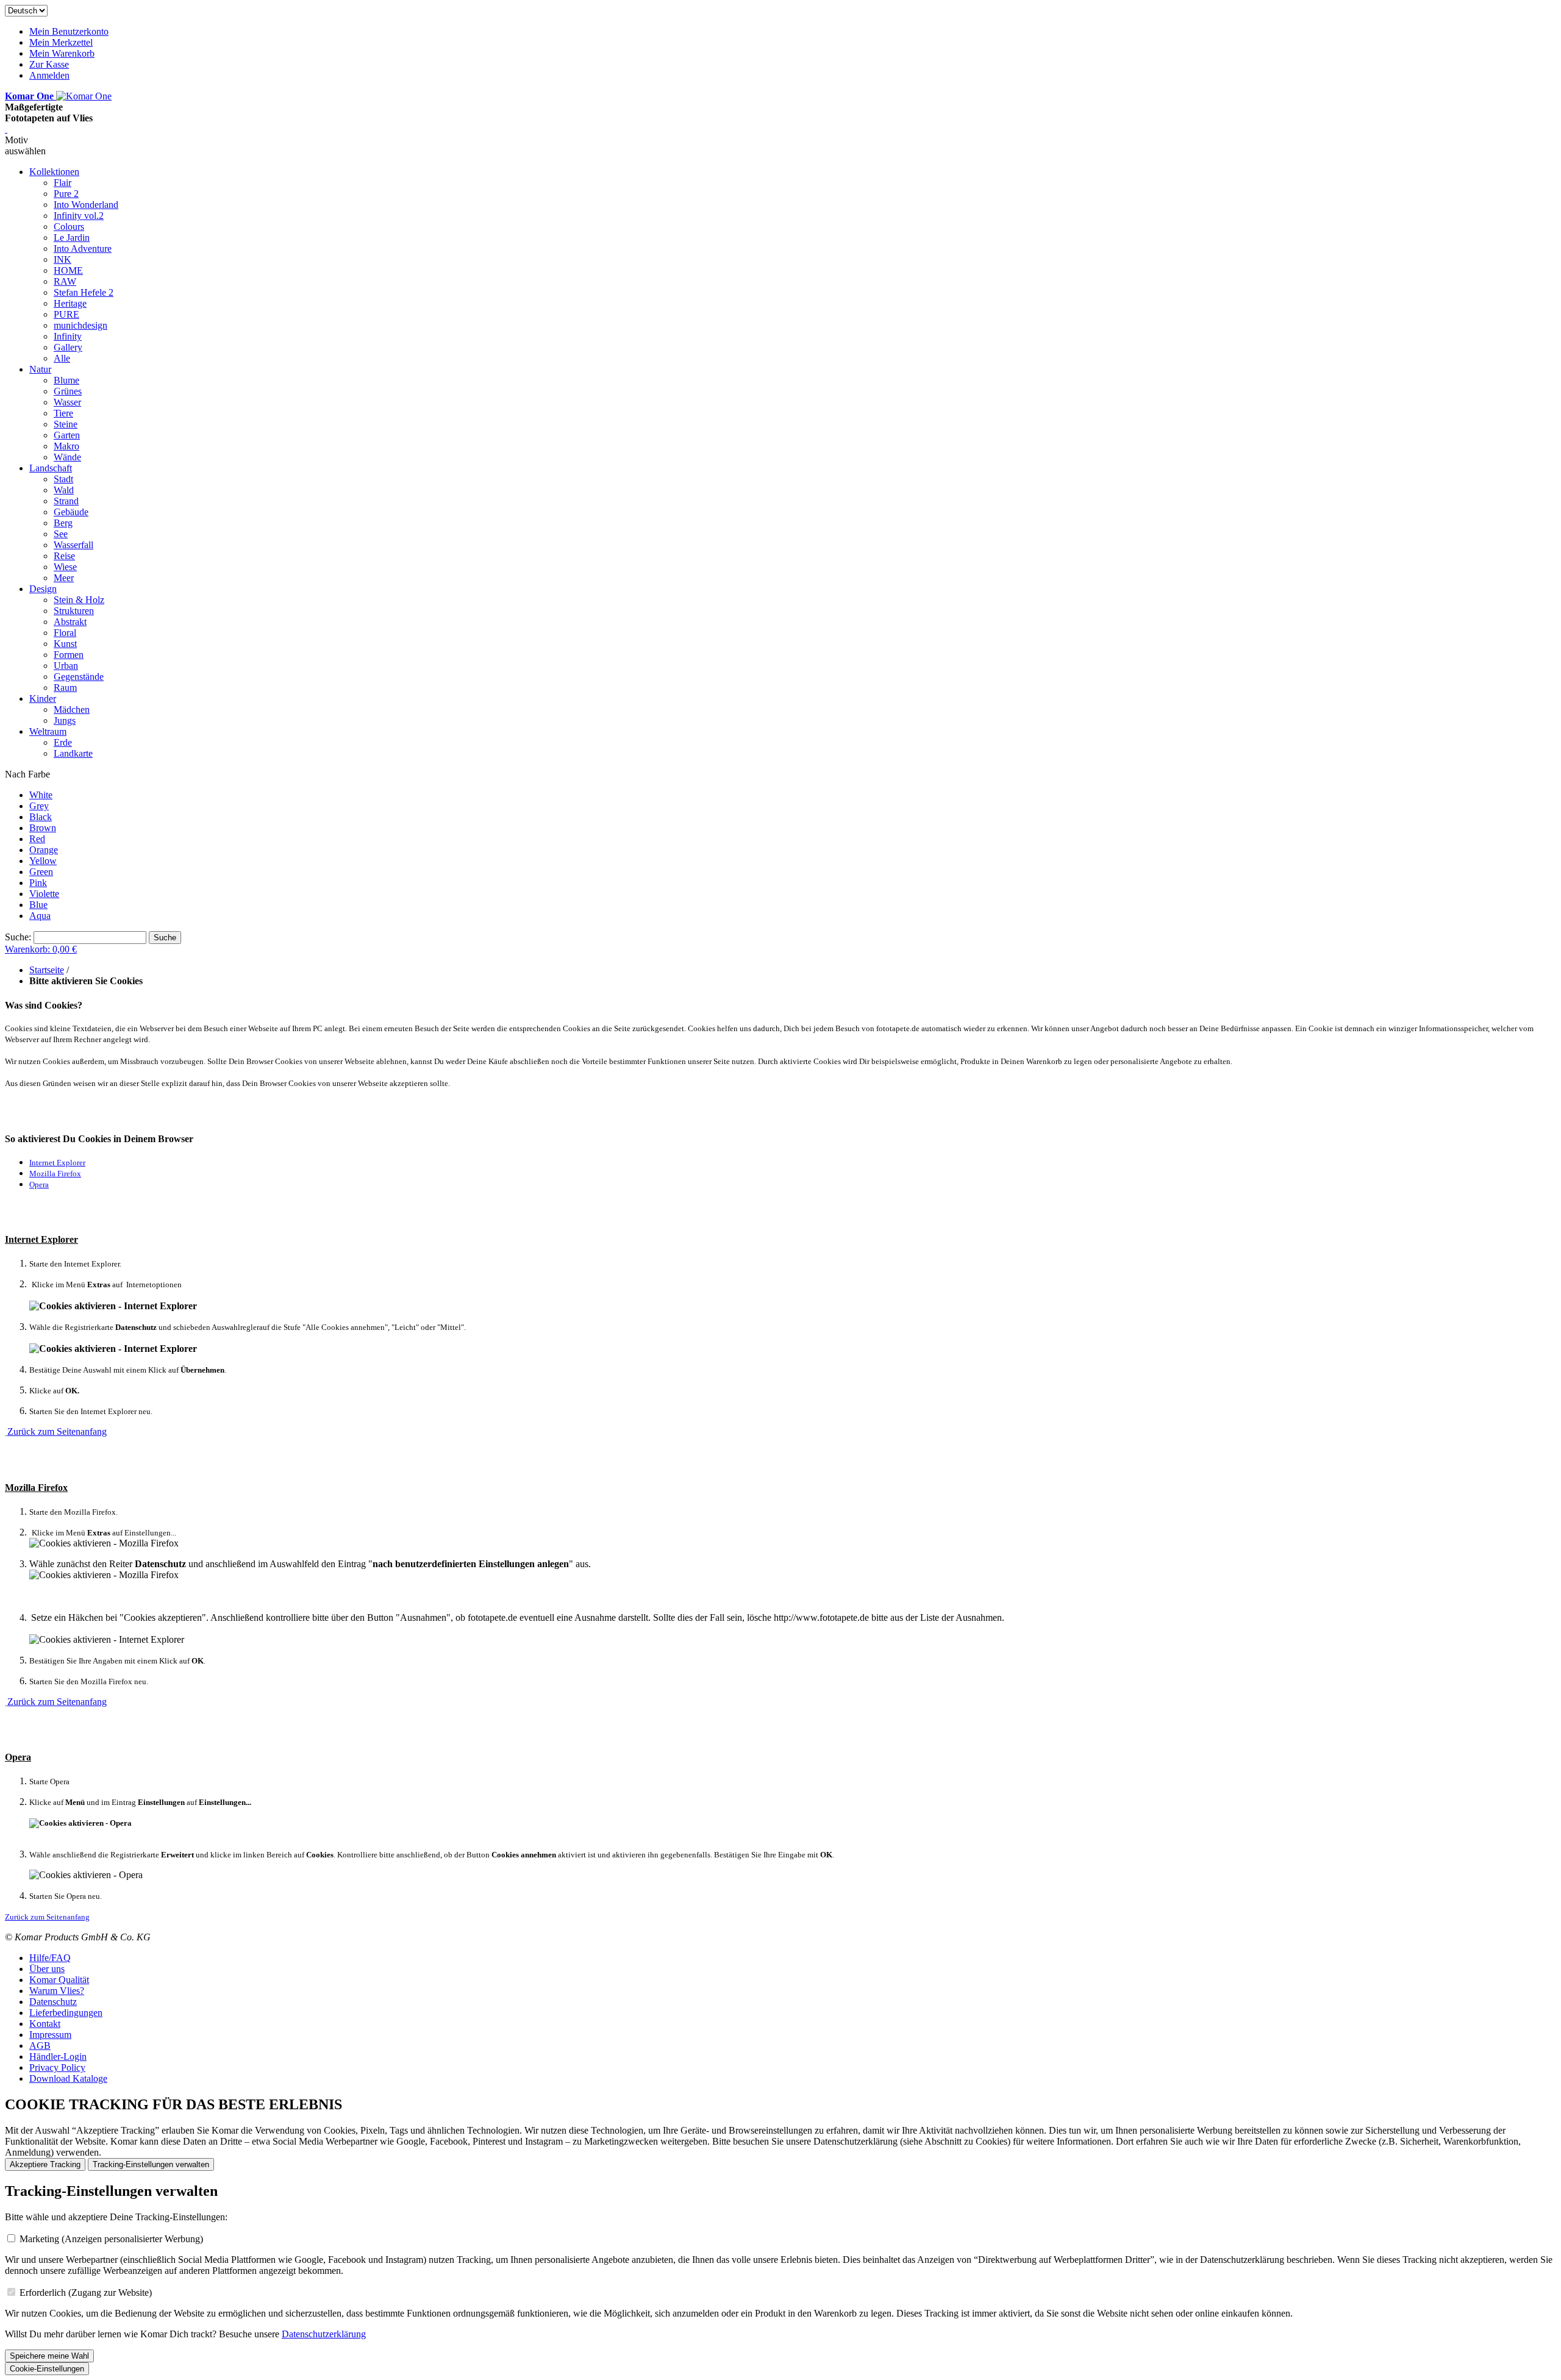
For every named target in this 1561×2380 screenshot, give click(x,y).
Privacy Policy (57, 2067)
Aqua (40, 916)
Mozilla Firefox (55, 1174)
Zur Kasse (49, 64)
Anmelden (49, 75)
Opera (39, 1185)
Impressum (50, 2035)
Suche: (18, 937)
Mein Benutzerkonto (69, 31)
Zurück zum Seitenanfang (57, 1431)
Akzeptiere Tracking (45, 2164)
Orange (44, 850)
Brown (43, 828)
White (41, 795)
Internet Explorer (57, 1163)
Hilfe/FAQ (50, 1958)
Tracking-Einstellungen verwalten (151, 2164)
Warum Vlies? (57, 1991)
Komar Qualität (59, 1980)
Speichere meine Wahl (49, 2356)
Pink (38, 883)
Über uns (47, 1969)
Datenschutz (53, 2002)
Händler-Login (58, 2057)
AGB (40, 2046)
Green (41, 872)
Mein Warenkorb (62, 53)
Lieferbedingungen (66, 2013)
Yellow (43, 861)
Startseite (47, 970)
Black (41, 817)
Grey (39, 806)
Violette (44, 894)
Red (37, 839)
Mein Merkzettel (61, 42)
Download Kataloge (68, 2078)
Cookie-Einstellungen (47, 2369)
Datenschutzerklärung (324, 2334)
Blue (38, 905)
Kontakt (45, 2024)
